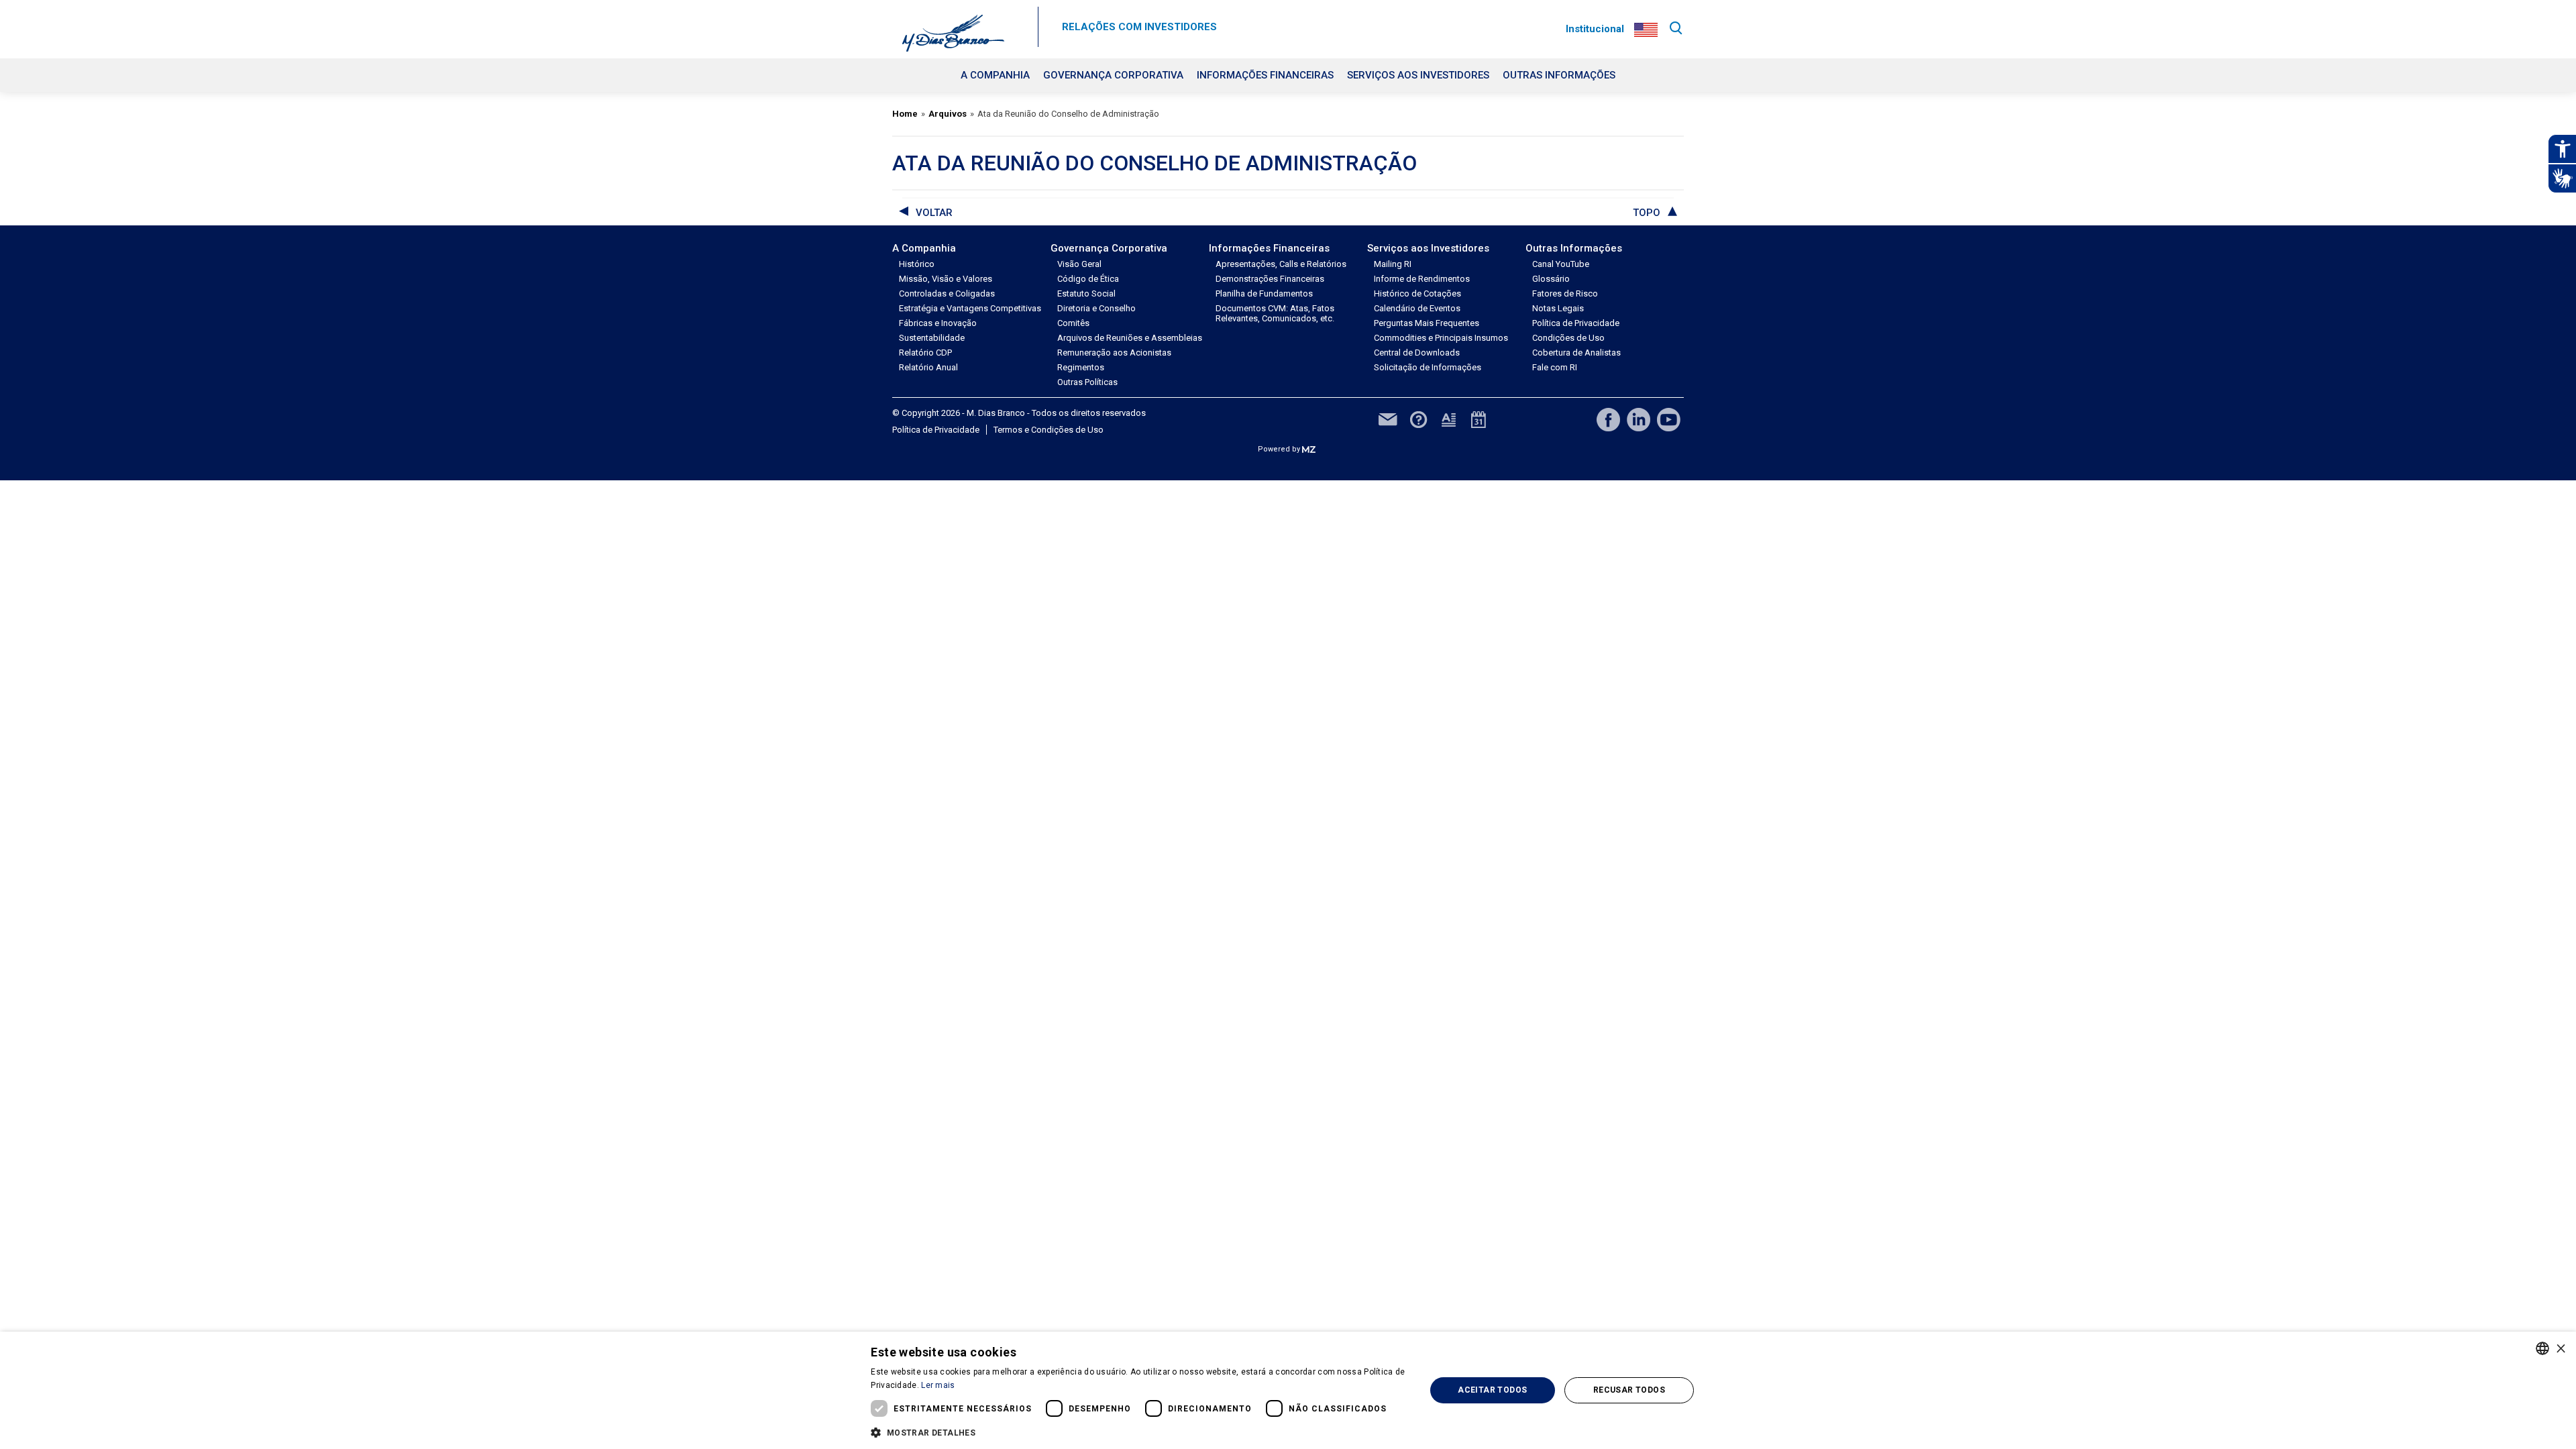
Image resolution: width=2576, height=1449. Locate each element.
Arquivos (948, 114)
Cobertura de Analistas (1576, 353)
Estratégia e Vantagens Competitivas (970, 308)
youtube (1669, 420)
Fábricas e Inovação (938, 323)
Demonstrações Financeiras (1270, 279)
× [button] (2561, 1348)
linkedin (1639, 420)
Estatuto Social (1086, 293)
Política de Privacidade (1576, 323)
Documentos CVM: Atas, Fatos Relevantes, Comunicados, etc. (1275, 313)
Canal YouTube (1561, 264)
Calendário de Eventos (1417, 308)
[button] (1140, 1432)
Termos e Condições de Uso (1049, 430)
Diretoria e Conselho (1096, 308)
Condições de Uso (1568, 338)
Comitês (1073, 323)
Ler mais (938, 1385)
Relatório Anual (928, 367)
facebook (1608, 420)
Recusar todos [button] (1629, 1390)
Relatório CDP (925, 353)
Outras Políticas (1087, 382)
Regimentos (1081, 367)
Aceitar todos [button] (1492, 1390)
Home (905, 114)
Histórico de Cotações (1417, 293)
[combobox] (2542, 1348)
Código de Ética (1088, 279)
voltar (934, 213)
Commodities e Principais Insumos (1441, 338)
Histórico (917, 264)
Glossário (1551, 279)
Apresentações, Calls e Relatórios (1281, 264)
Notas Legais (1558, 308)
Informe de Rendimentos (1422, 279)
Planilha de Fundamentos (1264, 293)
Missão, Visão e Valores (946, 279)
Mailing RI (1393, 264)
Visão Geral (1079, 264)
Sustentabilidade (932, 338)
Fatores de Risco (1565, 293)
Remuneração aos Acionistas (1114, 353)
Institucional (1595, 29)
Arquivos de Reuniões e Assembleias (1130, 338)
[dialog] (1288, 1390)
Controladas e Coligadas (947, 293)
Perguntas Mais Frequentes (1427, 323)
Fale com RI (1555, 367)
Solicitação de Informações (1428, 367)
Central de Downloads (1417, 353)
